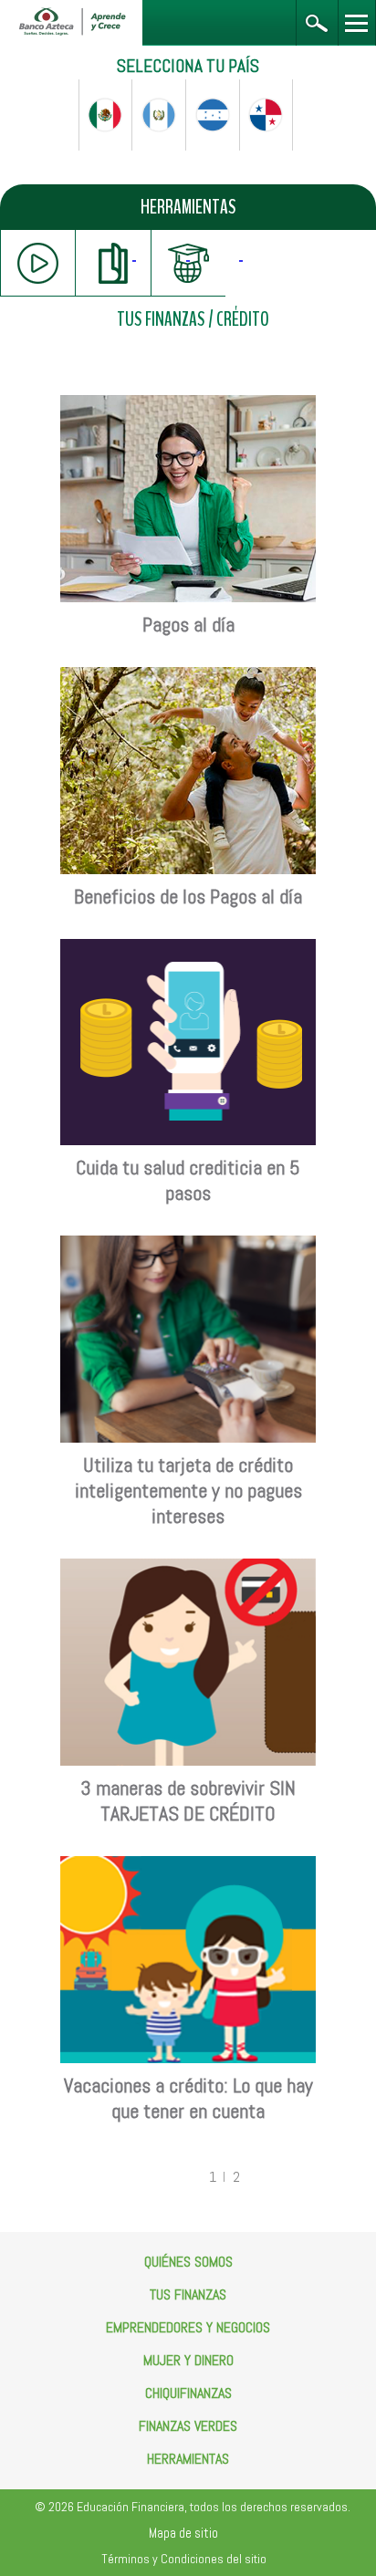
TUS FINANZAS (161, 320)
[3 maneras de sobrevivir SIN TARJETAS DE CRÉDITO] (188, 1568)
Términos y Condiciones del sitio (184, 2559)
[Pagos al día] (188, 405)
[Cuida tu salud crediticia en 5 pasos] (188, 949)
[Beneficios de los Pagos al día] (188, 677)
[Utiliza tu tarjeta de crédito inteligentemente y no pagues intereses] (188, 1245)
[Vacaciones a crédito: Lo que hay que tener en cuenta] (188, 1866)
